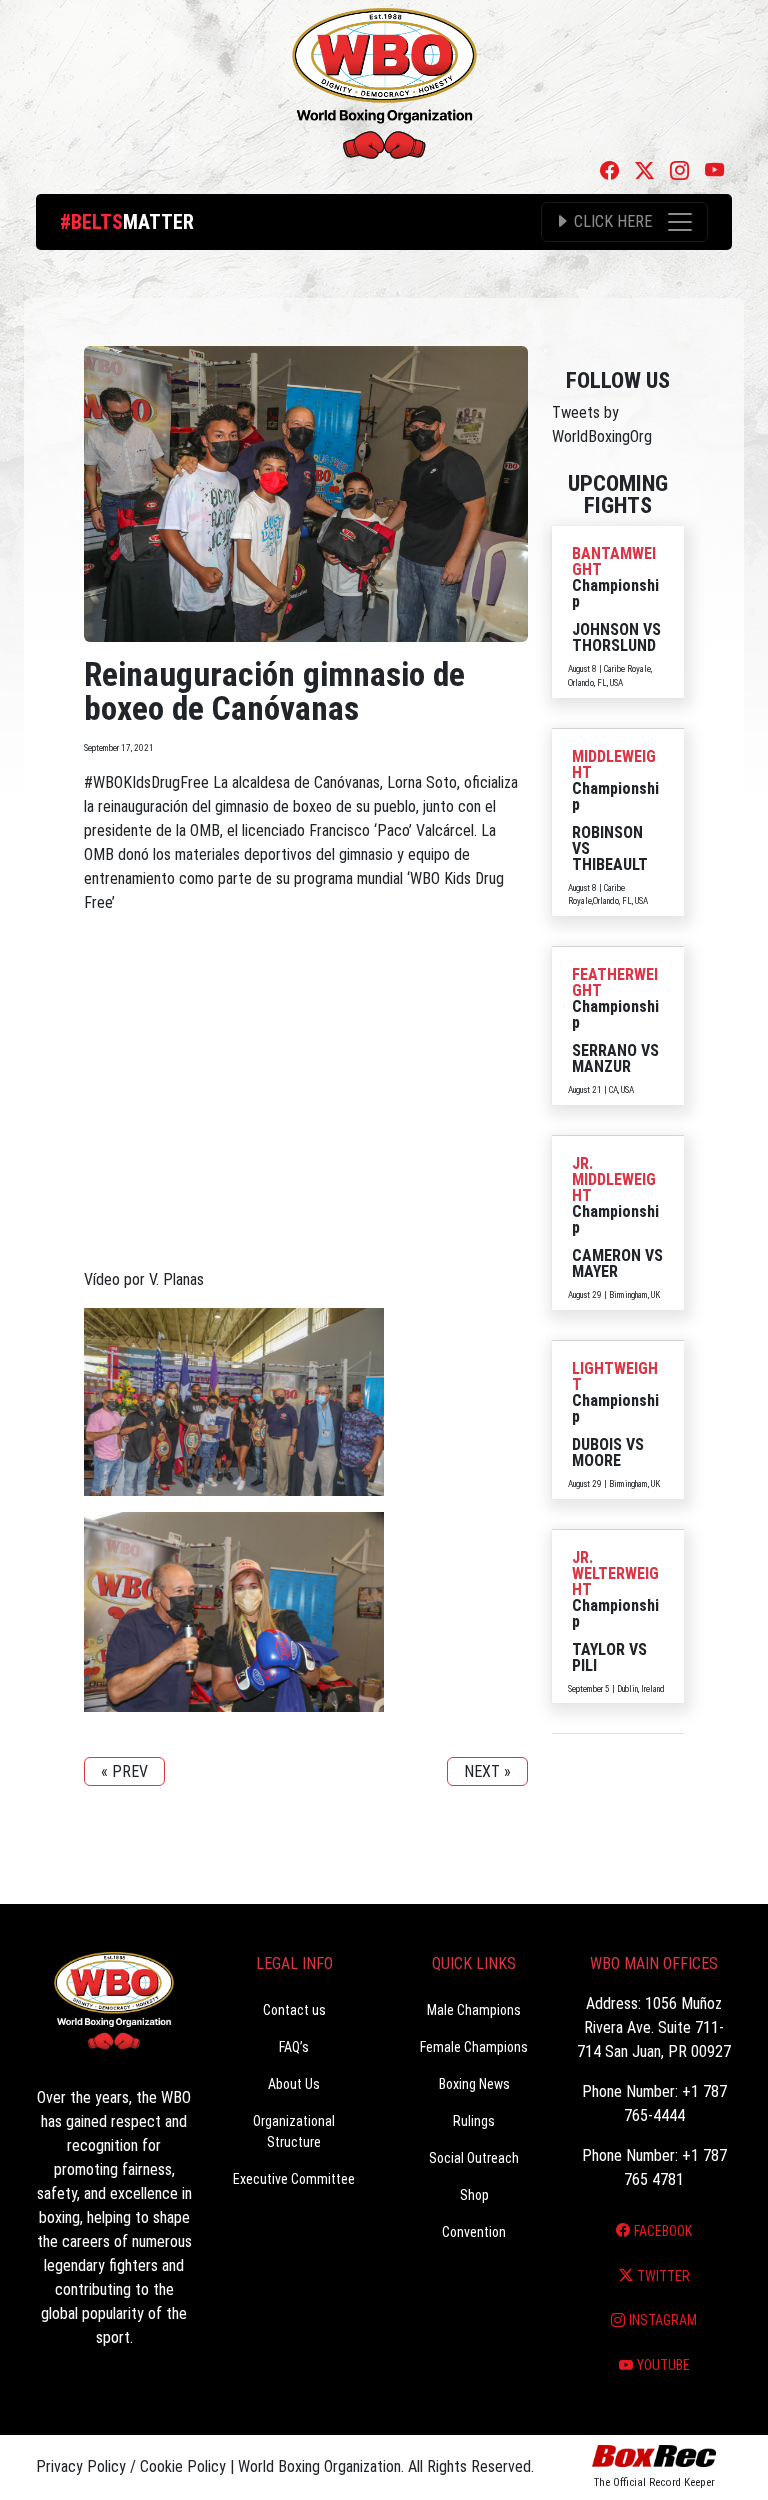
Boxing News (474, 2084)
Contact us (294, 2010)
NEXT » (487, 1771)
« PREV (124, 1771)
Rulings (474, 2121)
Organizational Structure (294, 2131)
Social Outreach (474, 2158)
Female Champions (474, 2047)
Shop (474, 2195)
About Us (294, 2084)
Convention (474, 2232)
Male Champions (474, 2010)
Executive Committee (294, 2179)
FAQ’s (294, 2047)
